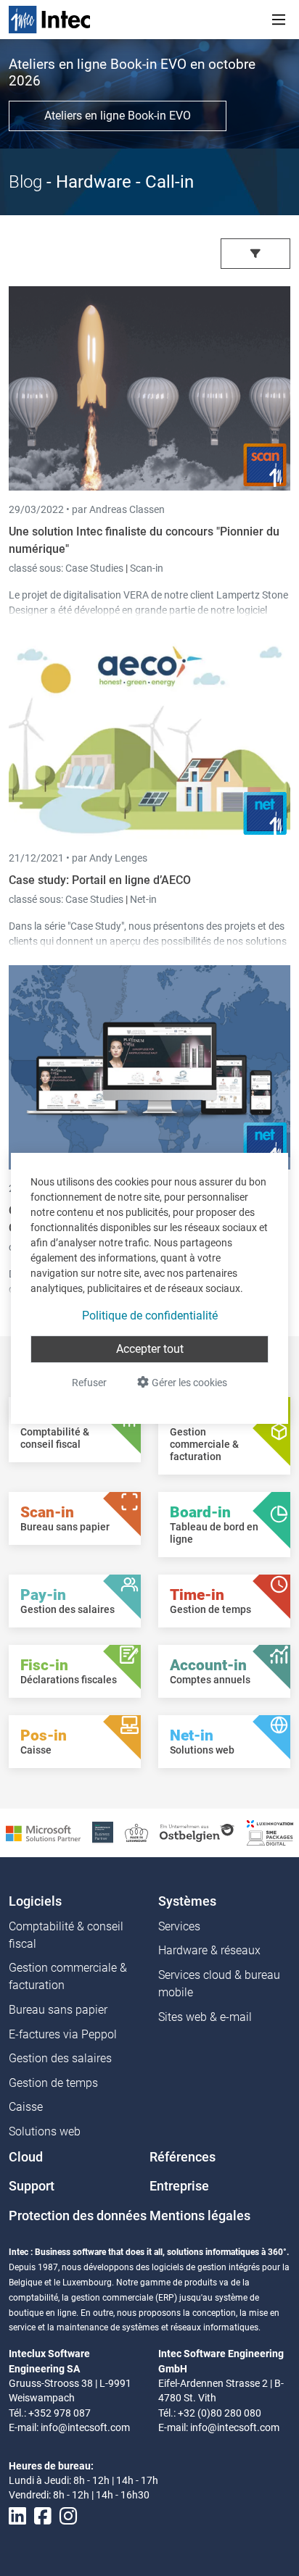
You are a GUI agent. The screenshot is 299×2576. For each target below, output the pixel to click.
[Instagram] (68, 2516)
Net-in (143, 899)
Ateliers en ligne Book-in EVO (118, 116)
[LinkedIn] (17, 2516)
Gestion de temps (53, 2083)
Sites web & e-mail (205, 2017)
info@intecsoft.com (85, 2427)
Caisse (26, 2107)
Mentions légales (200, 2216)
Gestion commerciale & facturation (68, 1976)
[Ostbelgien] (197, 1832)
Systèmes (187, 1901)
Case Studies (95, 568)
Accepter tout (150, 1349)
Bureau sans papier (58, 2010)
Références (183, 2157)
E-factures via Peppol (63, 2034)
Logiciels (35, 1901)
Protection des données (78, 2216)
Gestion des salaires (60, 2058)
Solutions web (45, 2131)
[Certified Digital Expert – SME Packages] (270, 1832)
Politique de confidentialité (150, 1316)
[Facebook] (43, 2516)
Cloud (26, 2157)
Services (179, 1926)
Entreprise (179, 2186)
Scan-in (147, 568)
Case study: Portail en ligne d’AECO (100, 880)
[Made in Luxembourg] (137, 1832)
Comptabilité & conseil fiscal (66, 1935)
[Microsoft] (43, 1832)
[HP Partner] (103, 1832)
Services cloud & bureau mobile (219, 1984)
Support (32, 2186)
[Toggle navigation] (279, 20)
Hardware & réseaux (209, 1950)
